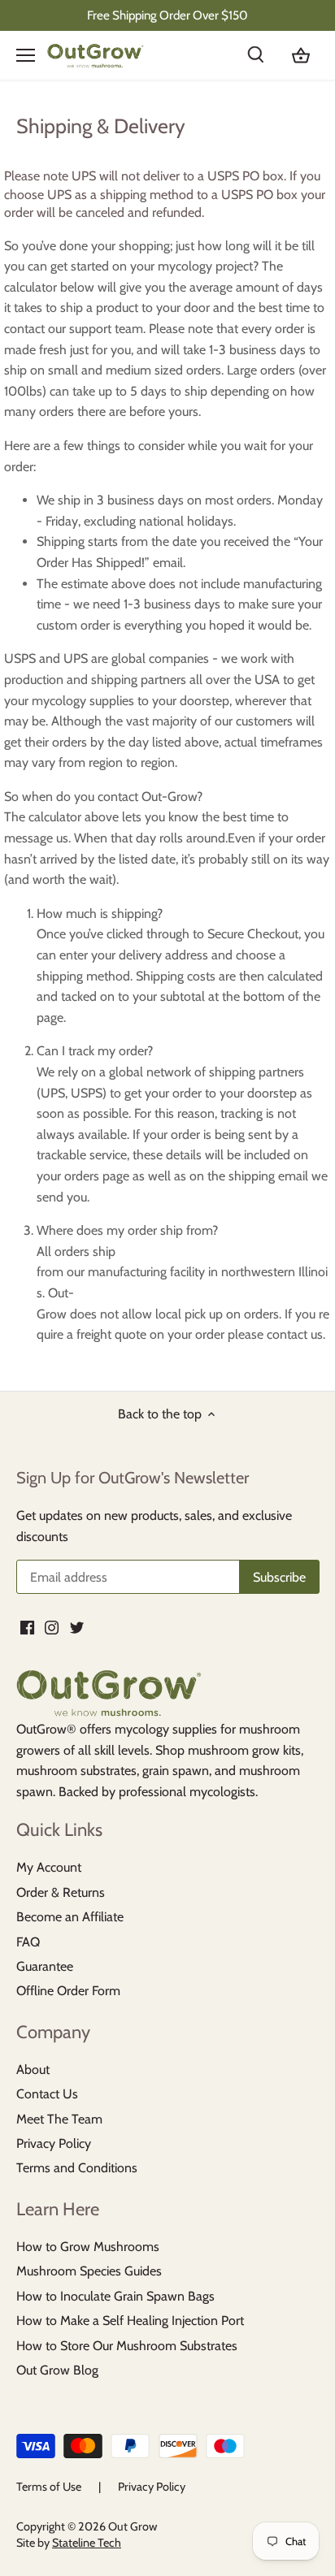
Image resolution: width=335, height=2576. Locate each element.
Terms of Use (49, 2487)
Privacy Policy (54, 2143)
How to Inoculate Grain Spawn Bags (115, 2296)
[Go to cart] (301, 55)
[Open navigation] (26, 55)
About (33, 2069)
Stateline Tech (87, 2543)
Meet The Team (59, 2119)
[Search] (265, 55)
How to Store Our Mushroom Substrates (127, 2346)
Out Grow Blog (57, 2370)
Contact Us (47, 2094)
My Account (49, 1867)
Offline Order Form (68, 1991)
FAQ (28, 1942)
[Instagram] (52, 1627)
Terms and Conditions (77, 2168)
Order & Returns (61, 1892)
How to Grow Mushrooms (88, 2247)
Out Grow (133, 2526)
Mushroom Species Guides (89, 2271)
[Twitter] (77, 1627)
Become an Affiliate (70, 1917)
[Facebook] (27, 1627)
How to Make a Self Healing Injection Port (130, 2321)
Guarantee (45, 1966)
